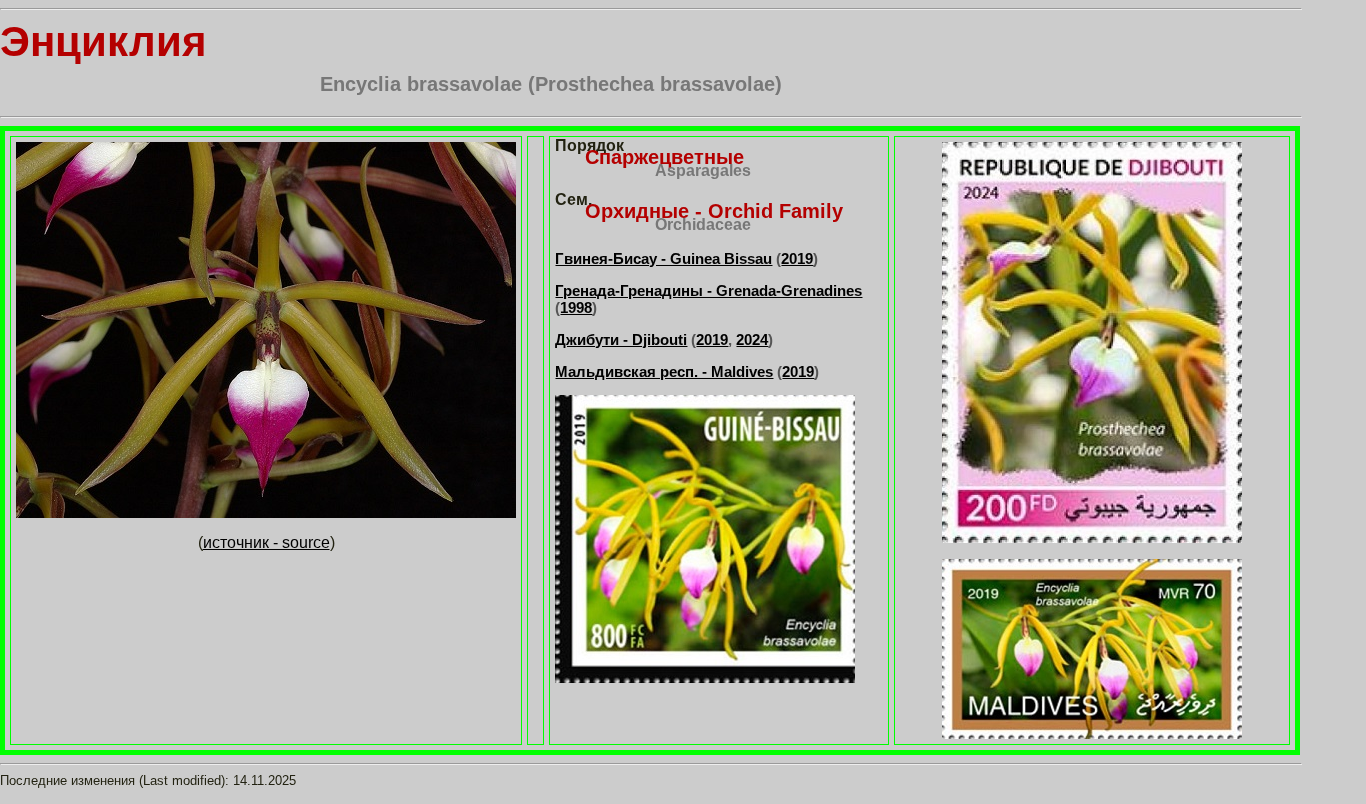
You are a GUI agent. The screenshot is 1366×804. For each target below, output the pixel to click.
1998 (576, 307)
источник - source (266, 542)
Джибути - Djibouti (621, 339)
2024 (752, 339)
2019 (797, 258)
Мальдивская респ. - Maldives (664, 371)
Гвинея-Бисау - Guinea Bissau (663, 258)
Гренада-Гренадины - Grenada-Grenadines (708, 290)
